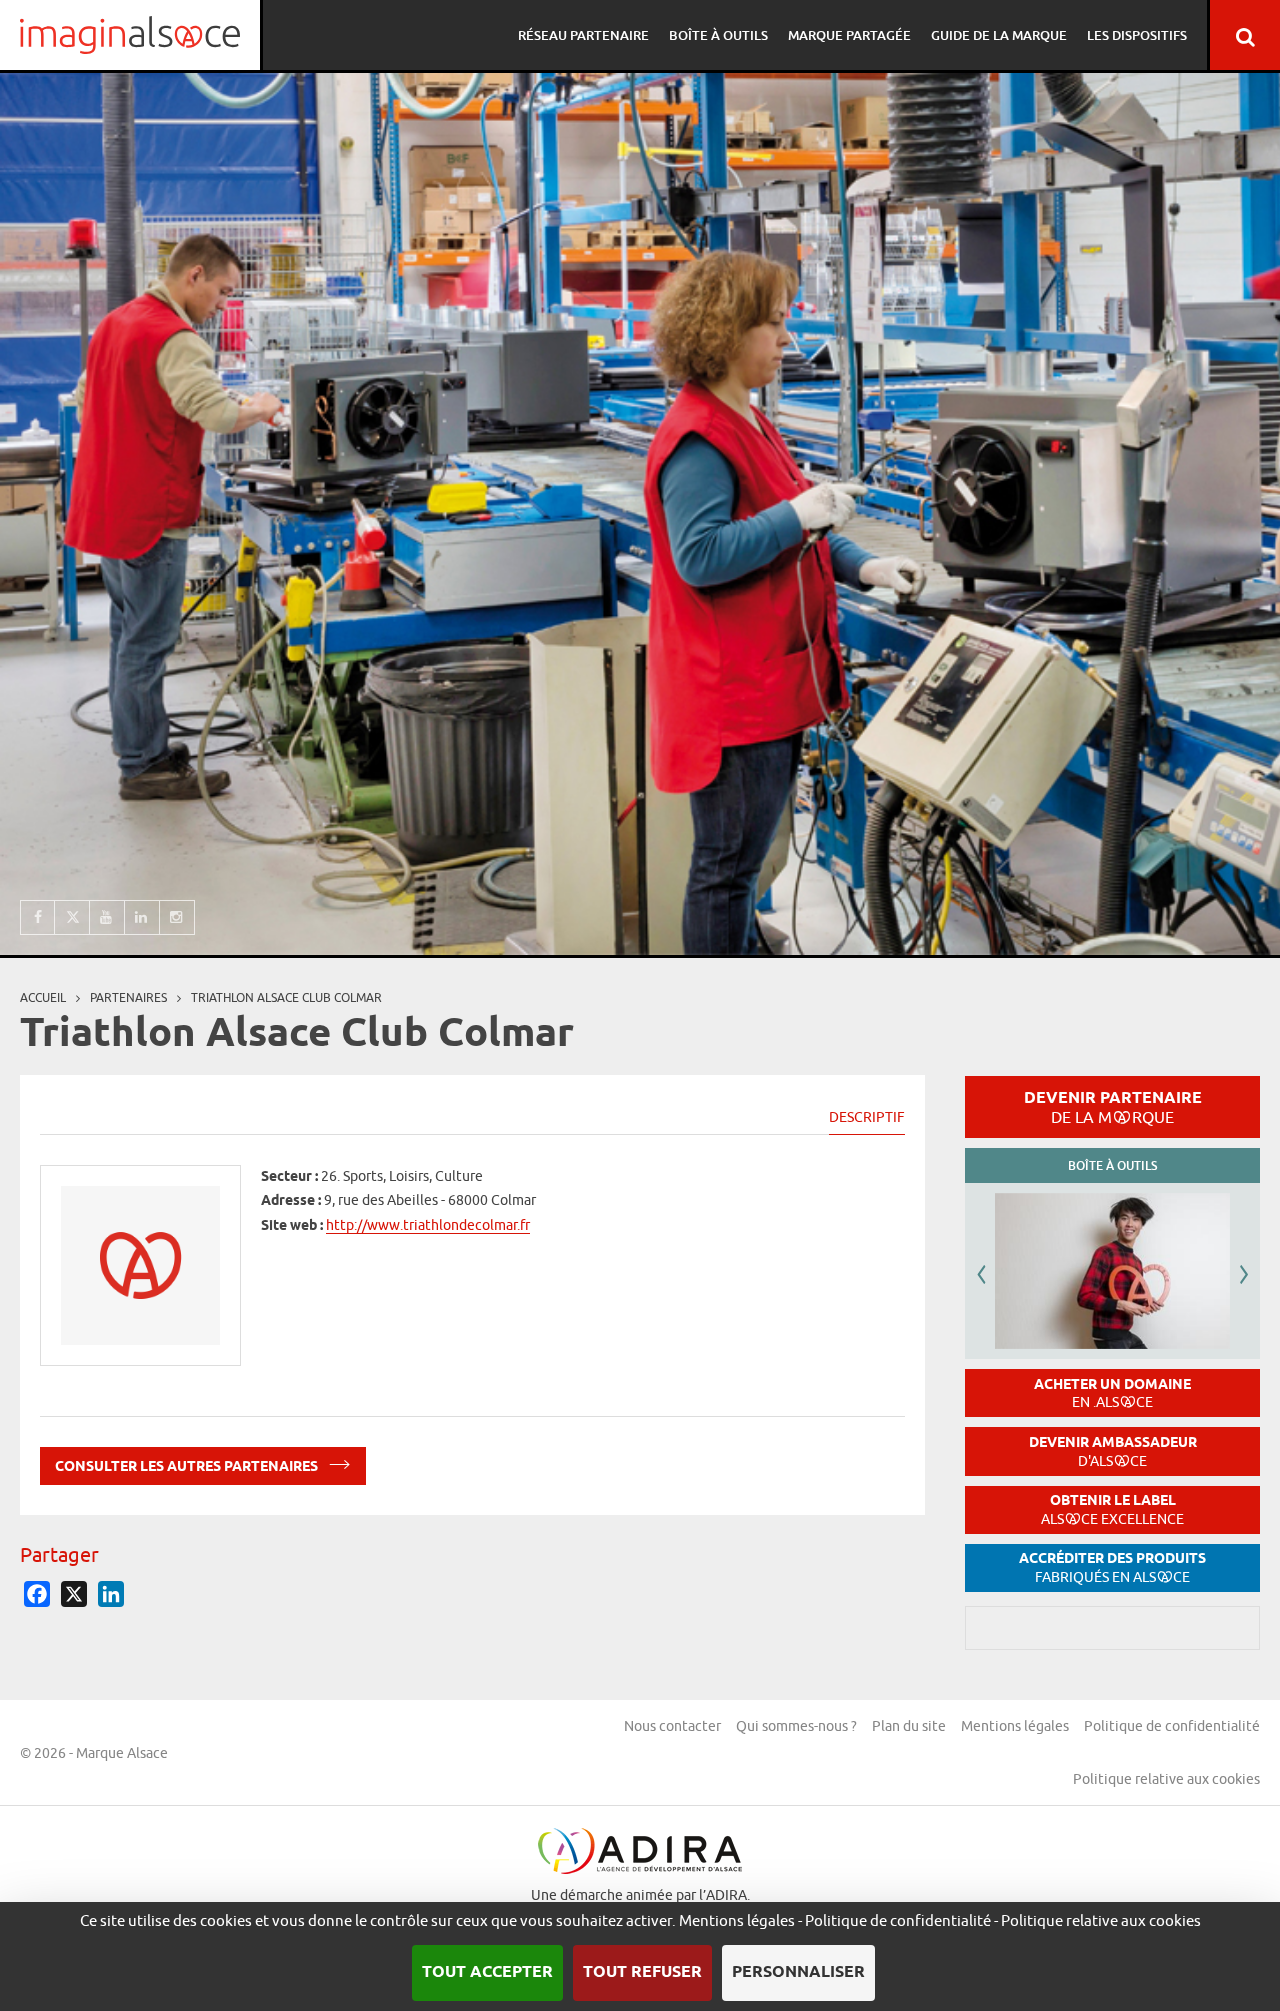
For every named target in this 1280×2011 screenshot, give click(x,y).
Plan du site (909, 1726)
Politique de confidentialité (1172, 1726)
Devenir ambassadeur (1113, 1451)
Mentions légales (1015, 1726)
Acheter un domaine (1112, 1393)
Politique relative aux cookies (1166, 1779)
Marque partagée (849, 35)
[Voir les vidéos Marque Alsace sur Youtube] (107, 917)
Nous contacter (672, 1726)
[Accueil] (130, 35)
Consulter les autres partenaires (188, 1468)
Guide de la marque (999, 35)
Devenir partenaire (1113, 1107)
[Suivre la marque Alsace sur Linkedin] (142, 917)
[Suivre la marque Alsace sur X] (72, 917)
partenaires (128, 997)
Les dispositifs (1137, 35)
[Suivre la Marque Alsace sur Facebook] (37, 917)
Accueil (43, 997)
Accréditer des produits (1112, 1567)
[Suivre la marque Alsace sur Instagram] (177, 917)
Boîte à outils (718, 35)
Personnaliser (798, 1972)
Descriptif (867, 1117)
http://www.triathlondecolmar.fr (428, 1225)
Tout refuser (642, 1972)
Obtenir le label (1112, 1509)
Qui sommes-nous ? (796, 1726)
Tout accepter (487, 1972)
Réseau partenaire (583, 35)
